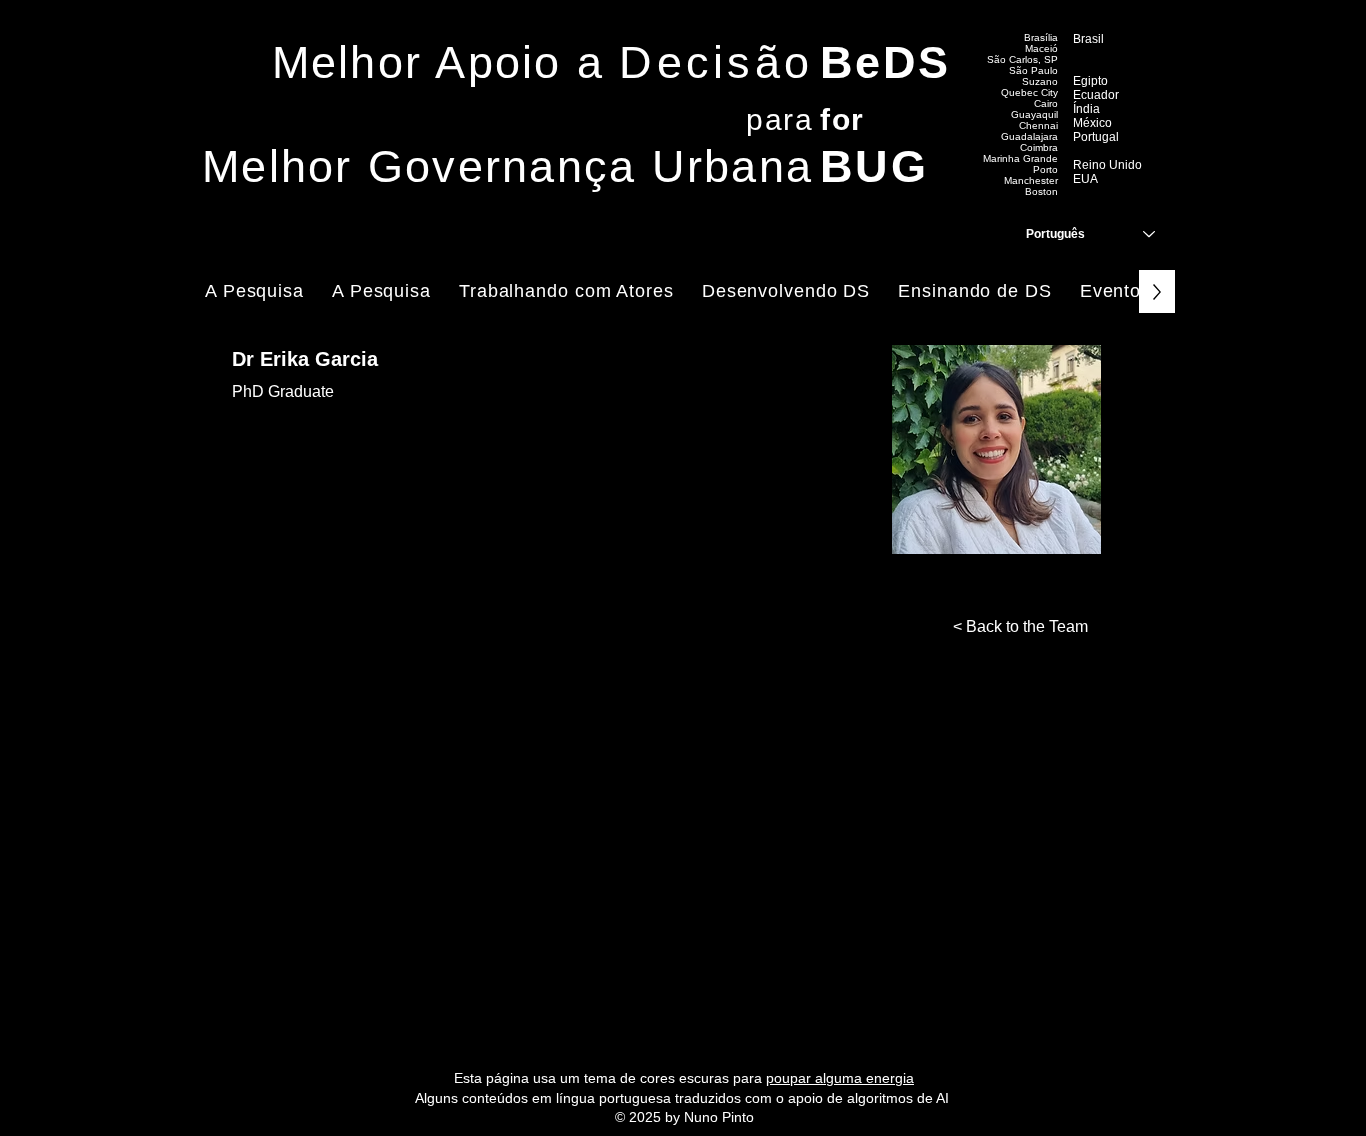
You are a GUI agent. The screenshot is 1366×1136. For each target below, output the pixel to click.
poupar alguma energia (840, 1078)
